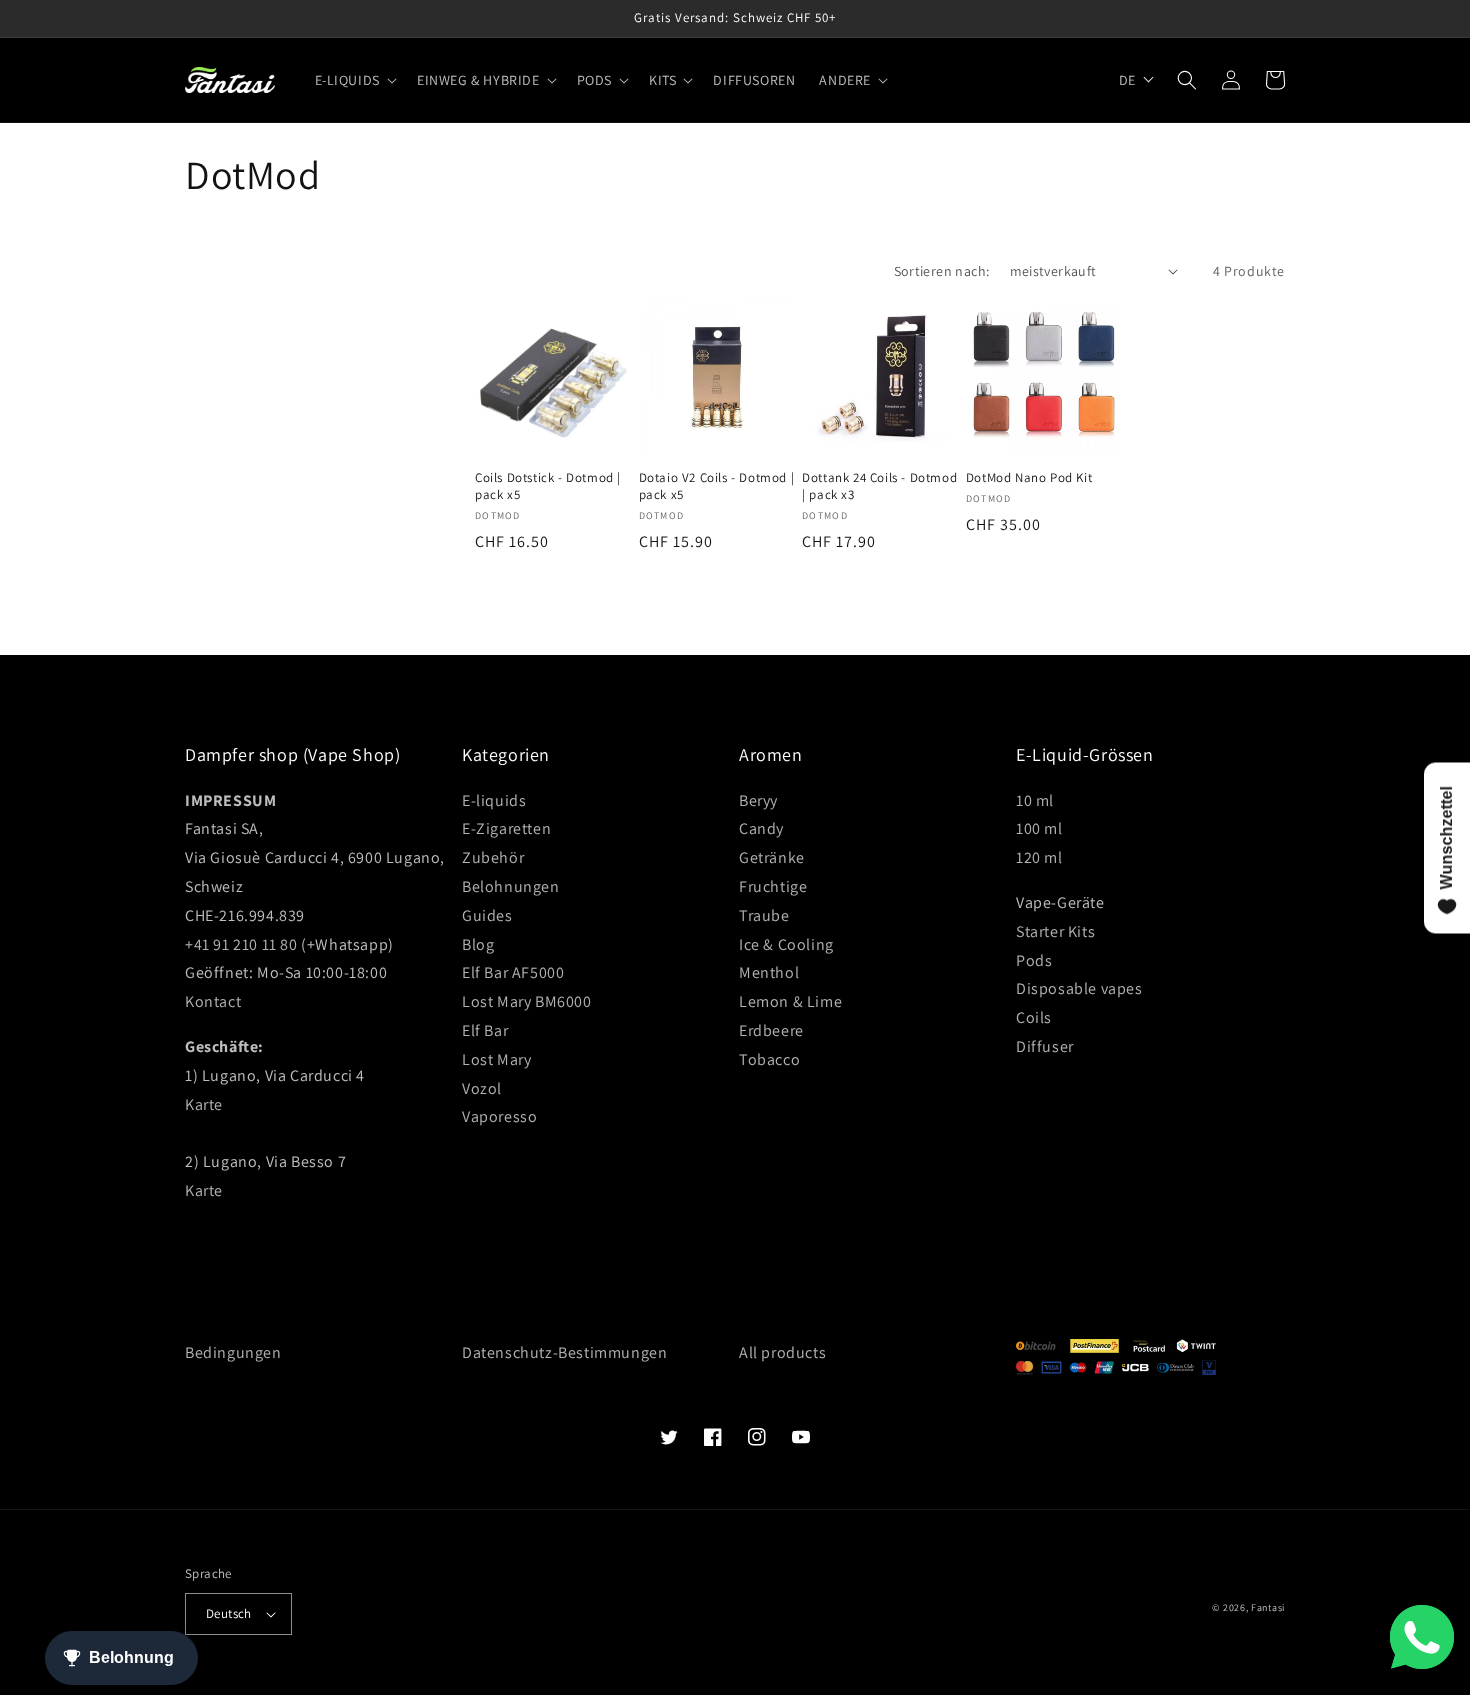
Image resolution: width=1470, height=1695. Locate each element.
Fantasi (1268, 1607)
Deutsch (229, 1613)
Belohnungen (511, 886)
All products (782, 1352)
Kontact (213, 1001)
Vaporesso (499, 1116)
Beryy (758, 800)
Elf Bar (485, 1030)
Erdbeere (771, 1030)
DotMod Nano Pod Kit (1029, 478)
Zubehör (493, 857)
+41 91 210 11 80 (241, 944)
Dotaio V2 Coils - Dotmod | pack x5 (717, 486)
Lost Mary (496, 1059)
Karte (204, 1104)
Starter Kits (1055, 931)
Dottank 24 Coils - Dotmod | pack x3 (879, 486)
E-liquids (494, 800)
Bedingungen (233, 1352)
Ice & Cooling (786, 944)
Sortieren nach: (942, 271)
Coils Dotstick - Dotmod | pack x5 (548, 486)
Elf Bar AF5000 (513, 972)
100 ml (1039, 828)
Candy (761, 828)
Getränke (772, 857)
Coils (1034, 1017)
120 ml (1039, 857)
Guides (487, 915)
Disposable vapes (1079, 988)
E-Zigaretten (506, 828)
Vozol (482, 1088)
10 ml (1035, 800)
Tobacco (769, 1059)
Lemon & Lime (790, 1001)
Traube (764, 915)
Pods (1034, 960)
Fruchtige (773, 886)
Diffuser (1045, 1046)
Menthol (769, 972)
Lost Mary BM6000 (527, 1001)
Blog (478, 944)
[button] (354, 80)
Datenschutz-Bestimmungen (564, 1352)
